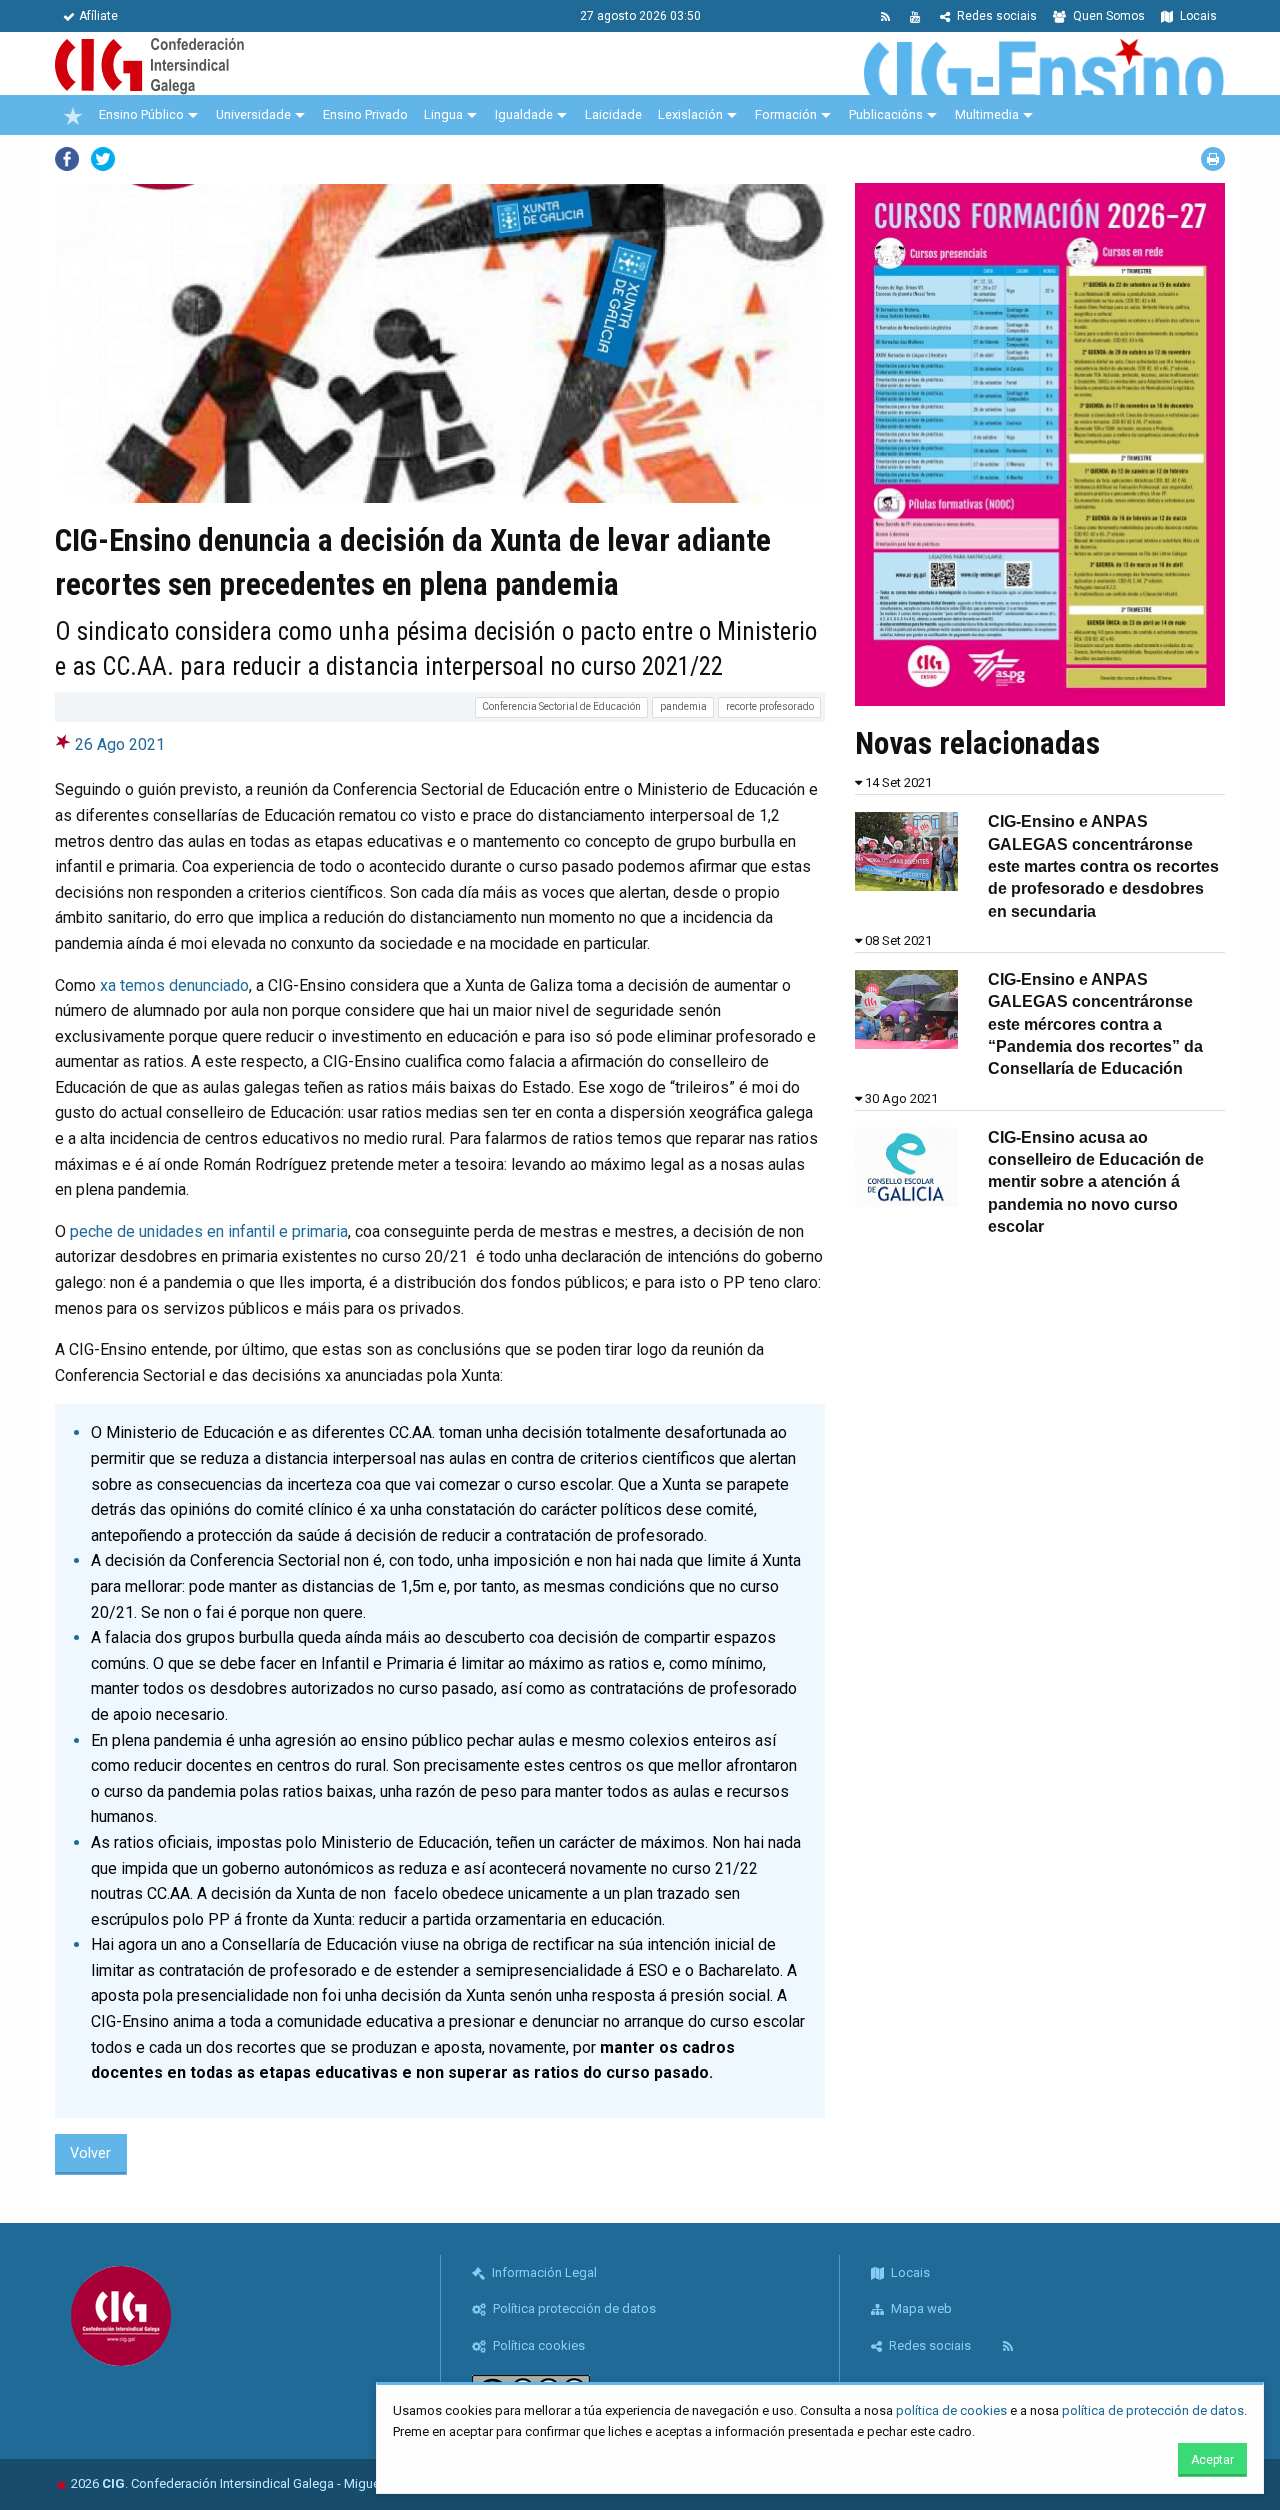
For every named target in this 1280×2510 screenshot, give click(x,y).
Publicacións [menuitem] (886, 114)
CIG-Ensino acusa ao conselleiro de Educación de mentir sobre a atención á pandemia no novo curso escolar (1096, 1182)
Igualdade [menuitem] (524, 114)
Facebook (67, 159)
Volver (90, 2153)
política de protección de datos (1153, 2410)
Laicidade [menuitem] (613, 114)
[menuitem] (73, 115)
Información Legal (543, 2272)
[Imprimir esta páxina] (1213, 159)
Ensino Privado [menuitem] (365, 114)
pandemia (683, 706)
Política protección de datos (573, 2308)
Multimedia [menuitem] (987, 114)
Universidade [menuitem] (253, 114)
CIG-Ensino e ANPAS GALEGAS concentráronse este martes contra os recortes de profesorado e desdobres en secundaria (1103, 866)
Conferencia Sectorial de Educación (561, 706)
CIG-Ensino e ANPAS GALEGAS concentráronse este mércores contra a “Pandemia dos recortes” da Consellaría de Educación (1095, 1024)
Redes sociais (995, 16)
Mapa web (920, 2308)
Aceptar (1212, 2460)
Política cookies (537, 2345)
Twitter (103, 159)
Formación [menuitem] (786, 114)
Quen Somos (1107, 16)
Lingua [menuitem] (443, 114)
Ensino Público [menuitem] (141, 114)
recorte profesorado (770, 706)
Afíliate (98, 16)
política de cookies (951, 2410)
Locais (1197, 16)
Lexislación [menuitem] (690, 114)
